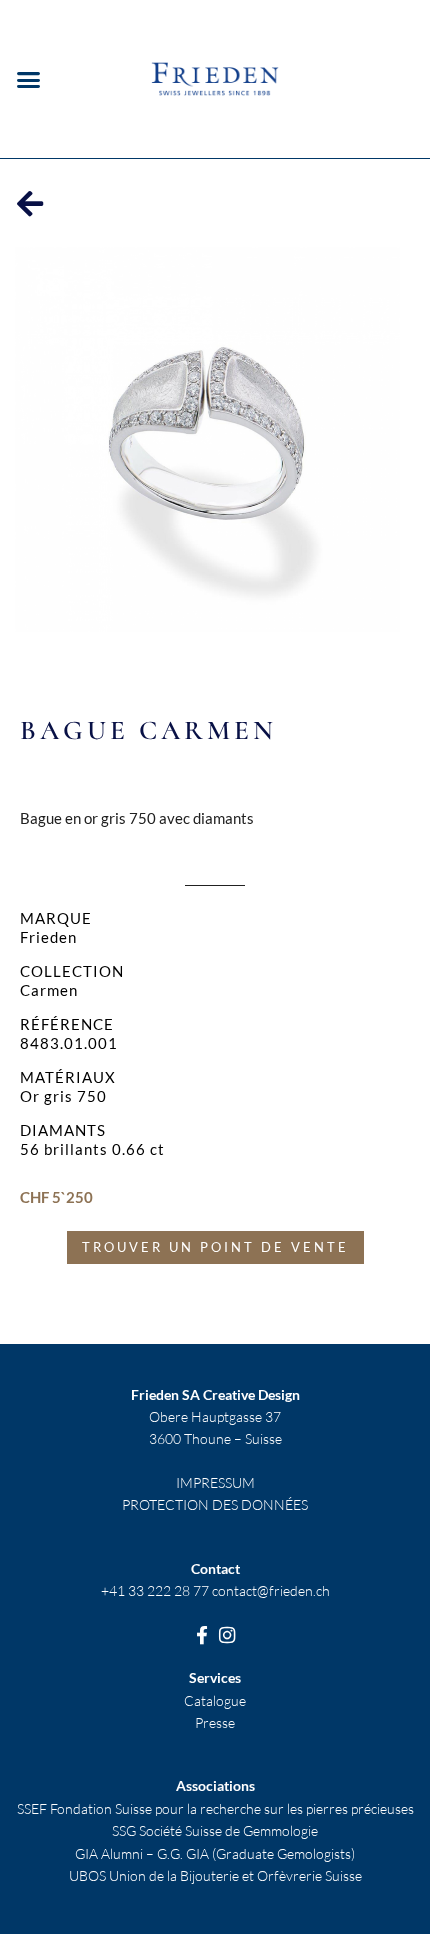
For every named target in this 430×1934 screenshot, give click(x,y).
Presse (215, 1722)
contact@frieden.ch (271, 1590)
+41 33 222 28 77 (155, 1590)
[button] (29, 79)
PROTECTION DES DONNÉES (215, 1504)
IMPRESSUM (215, 1482)
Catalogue (215, 1700)
